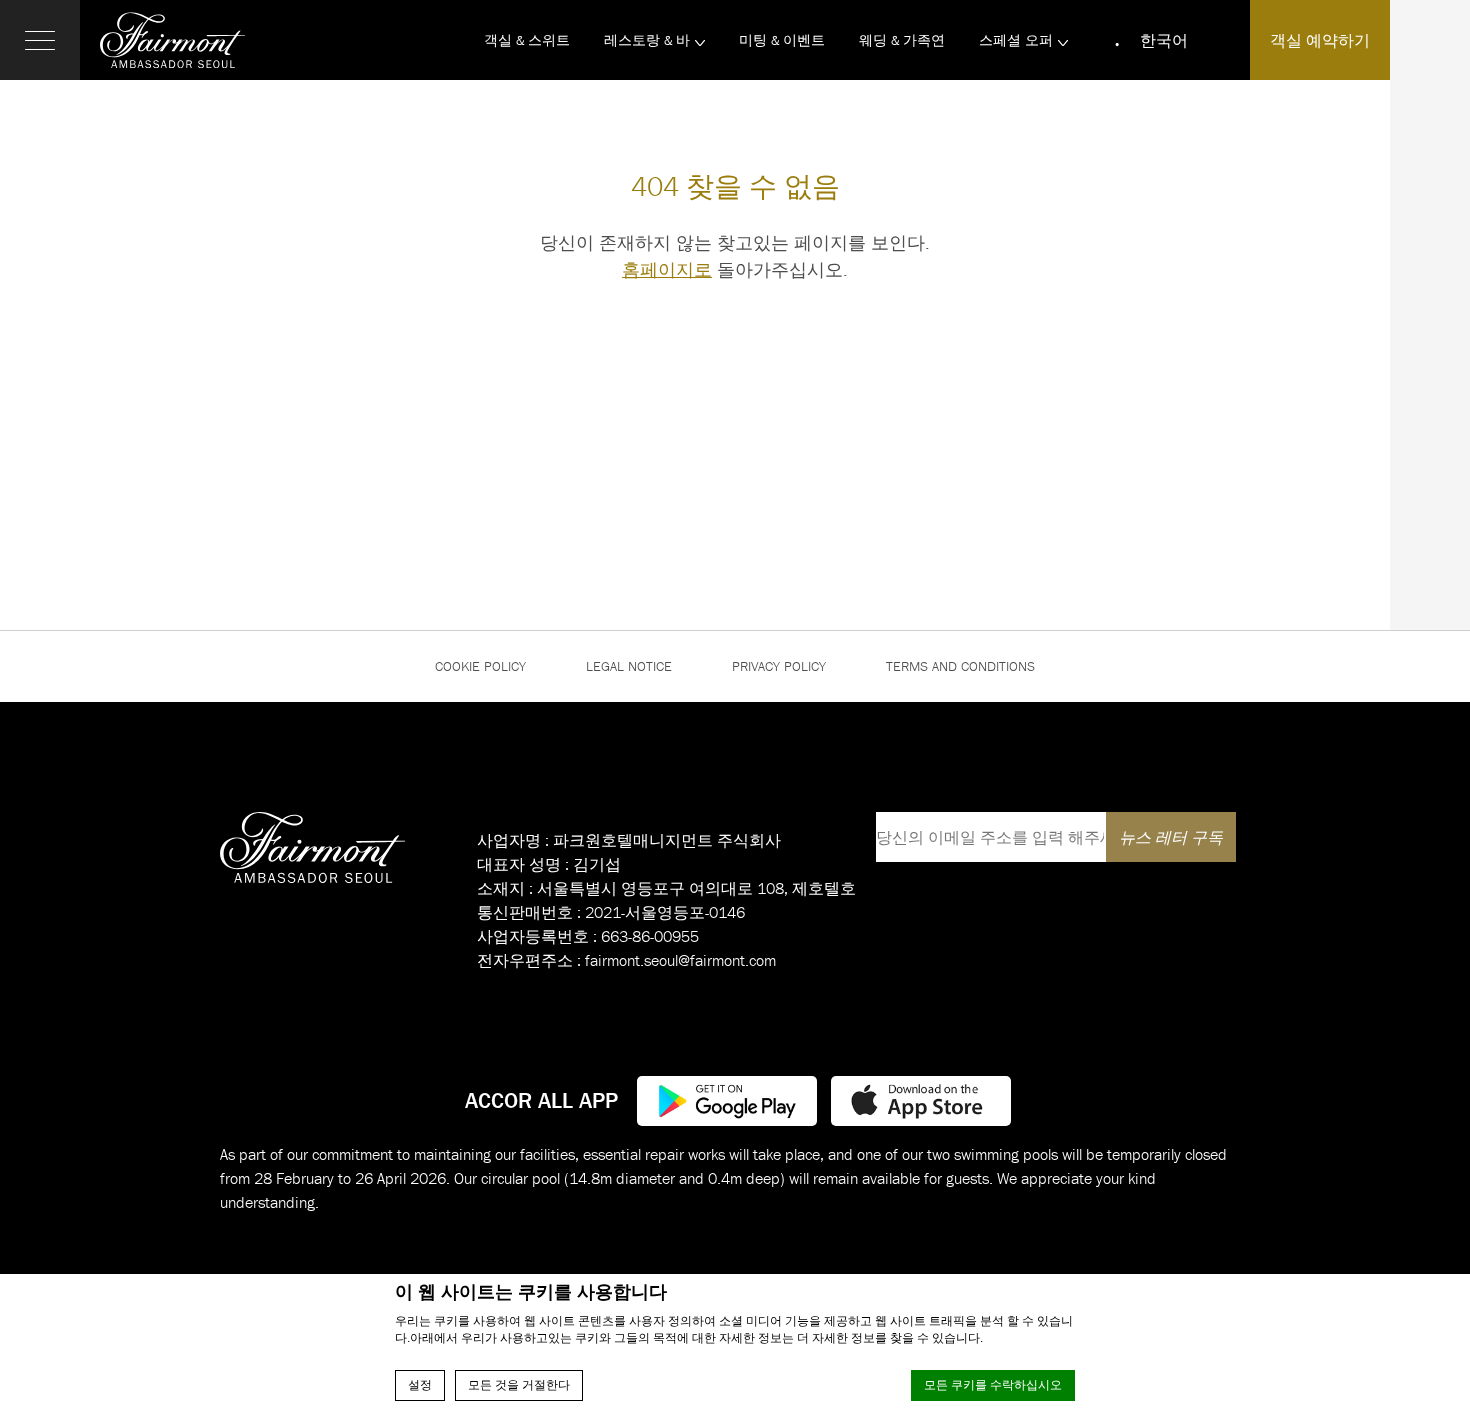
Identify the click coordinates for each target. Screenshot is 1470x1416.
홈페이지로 (667, 269)
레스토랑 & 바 (647, 40)
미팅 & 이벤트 (782, 40)
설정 (420, 1385)
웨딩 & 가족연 (902, 40)
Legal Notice (629, 666)
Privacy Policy (779, 666)
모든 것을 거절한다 (519, 1385)
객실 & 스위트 (527, 40)
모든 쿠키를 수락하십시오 (993, 1385)
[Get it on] (727, 1099)
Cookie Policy (480, 666)
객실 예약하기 (1320, 40)
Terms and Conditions (960, 666)
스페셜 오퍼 (1016, 40)
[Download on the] (921, 1099)
